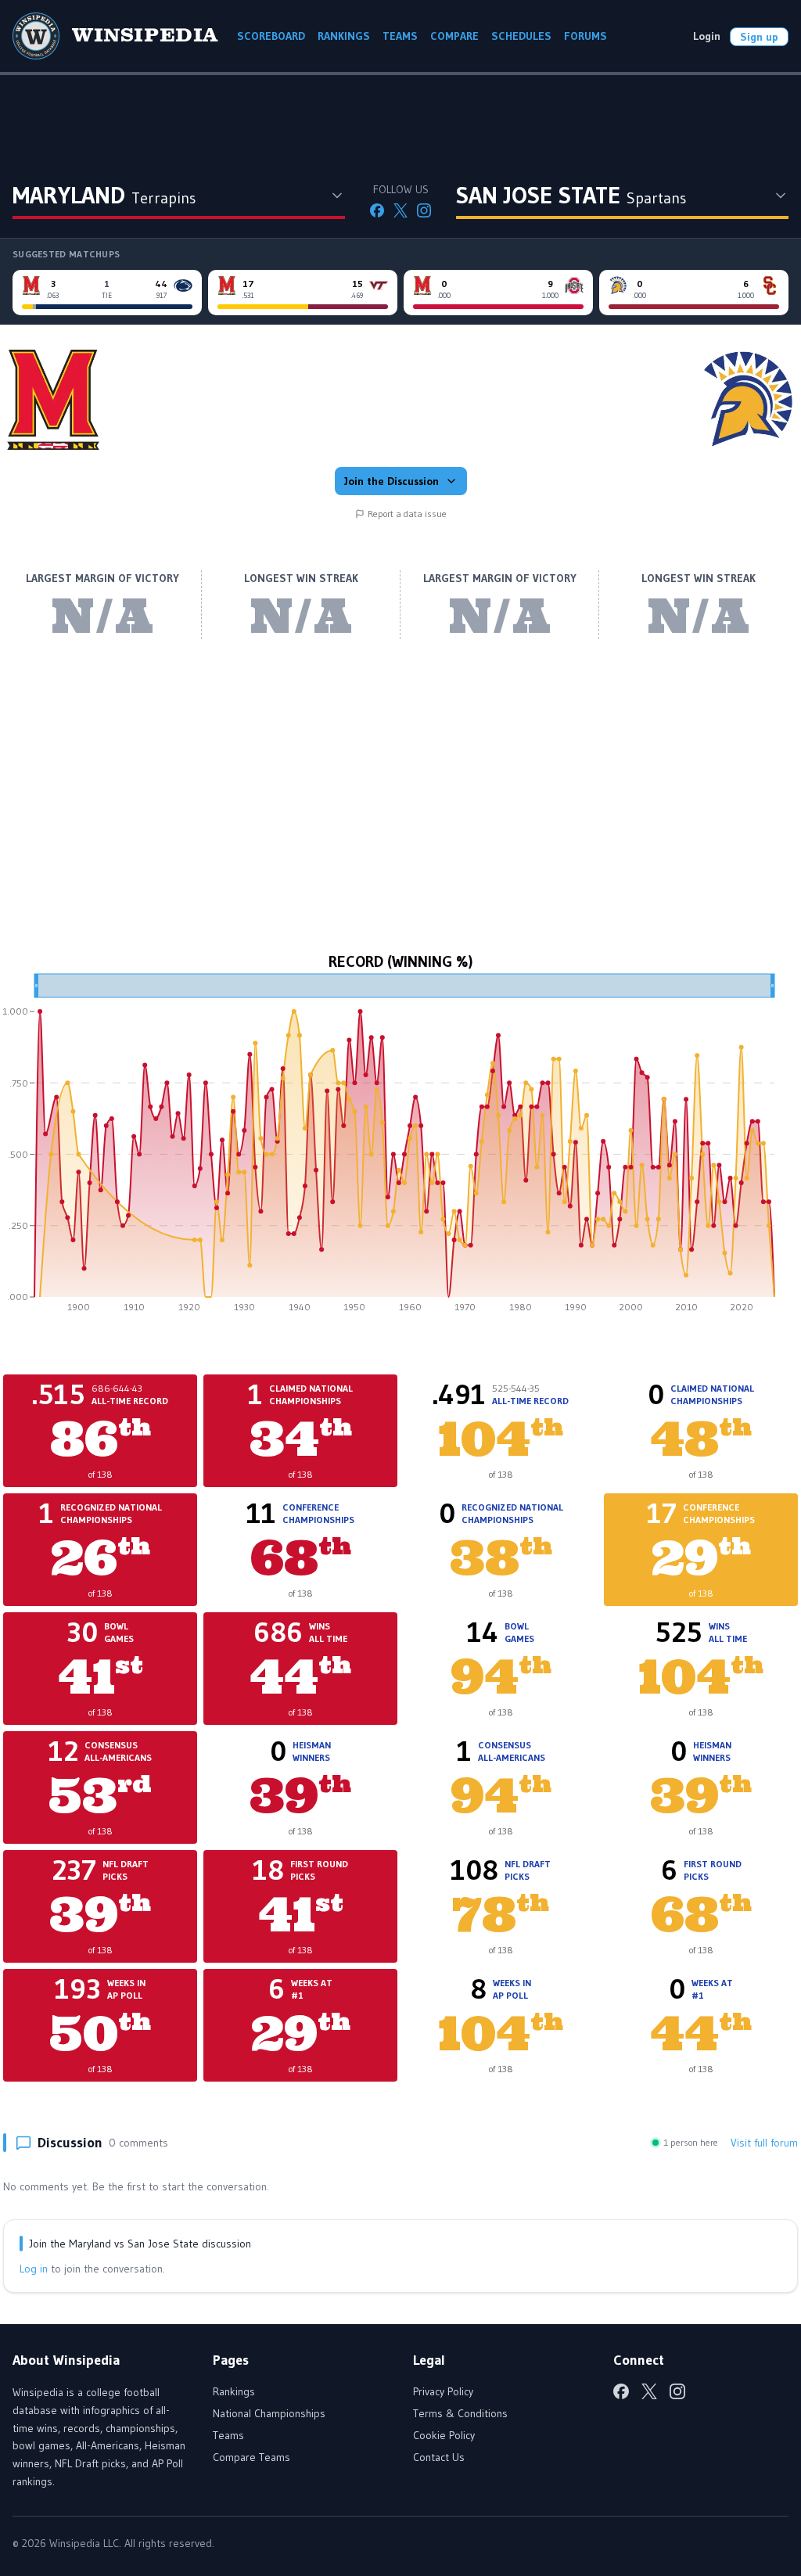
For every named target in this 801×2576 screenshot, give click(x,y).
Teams (228, 2435)
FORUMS (585, 36)
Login (707, 36)
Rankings (234, 2391)
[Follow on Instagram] (424, 210)
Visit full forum (764, 2143)
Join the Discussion (392, 481)
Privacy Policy (443, 2391)
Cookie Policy (444, 2435)
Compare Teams (251, 2457)
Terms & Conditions (460, 2413)
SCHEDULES (521, 36)
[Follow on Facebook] (377, 210)
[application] (400, 1148)
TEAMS (400, 36)
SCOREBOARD (271, 36)
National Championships (269, 2413)
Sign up (759, 37)
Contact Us (439, 2457)
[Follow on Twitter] (400, 210)
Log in (34, 2269)
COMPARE (454, 36)
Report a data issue (407, 514)
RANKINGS (344, 36)
